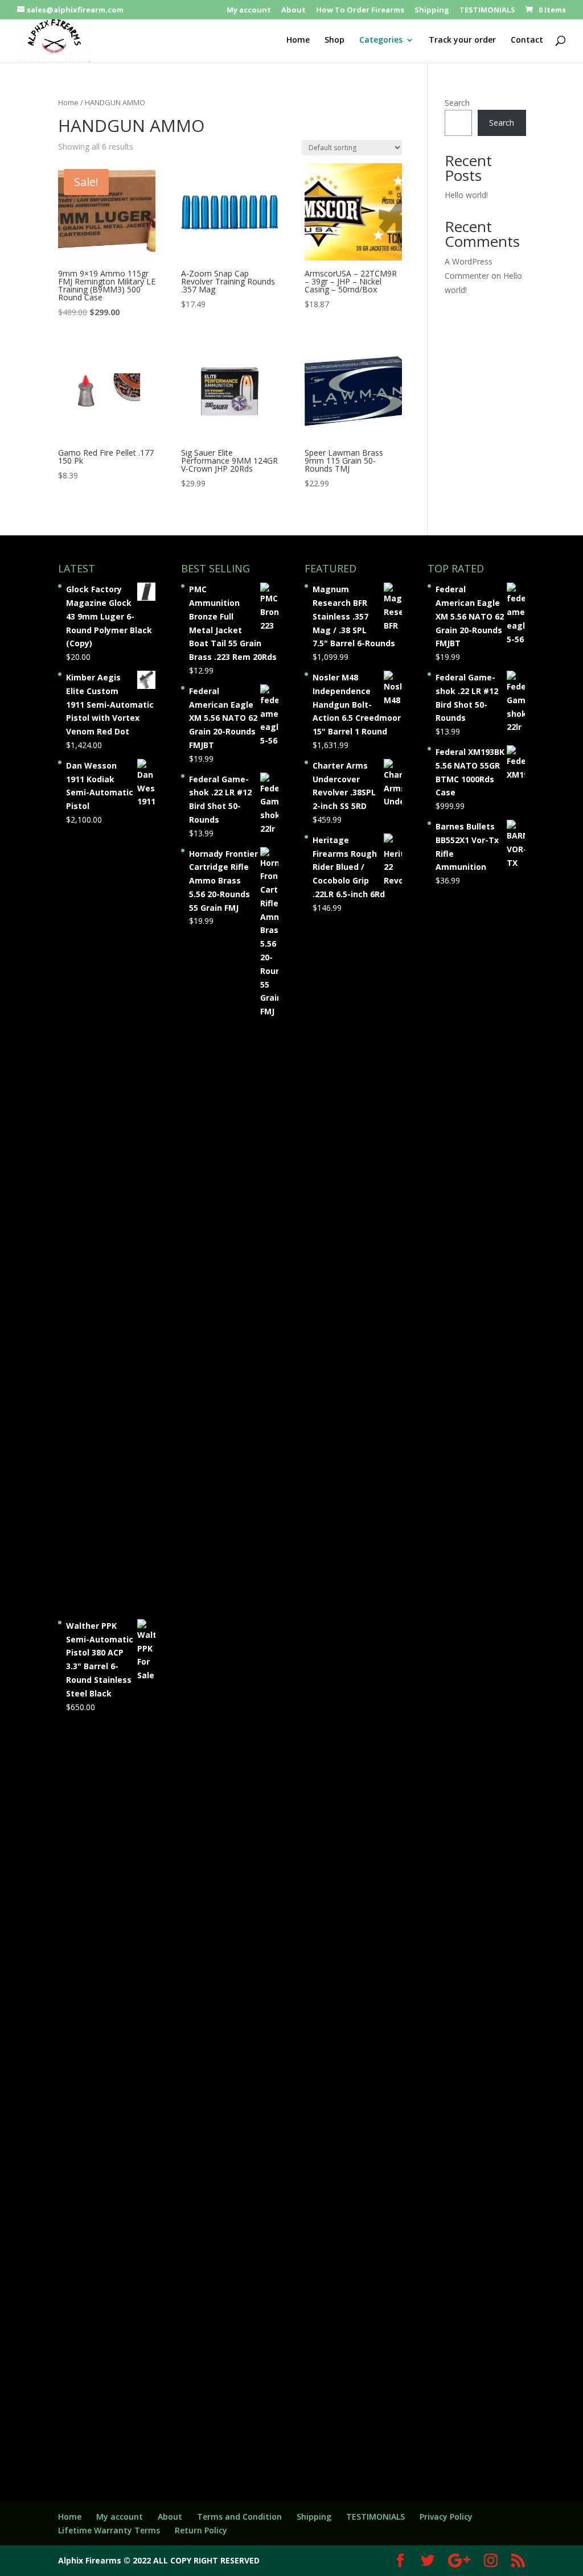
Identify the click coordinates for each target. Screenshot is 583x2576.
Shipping (432, 11)
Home (298, 40)
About (293, 11)
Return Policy (201, 2530)
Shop (334, 40)
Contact (527, 40)
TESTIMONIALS (487, 11)
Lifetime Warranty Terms (109, 2530)
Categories (381, 40)
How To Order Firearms (360, 11)
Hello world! (466, 195)
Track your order (462, 40)
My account (249, 11)
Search (457, 103)
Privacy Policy (446, 2517)
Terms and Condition (239, 2517)
